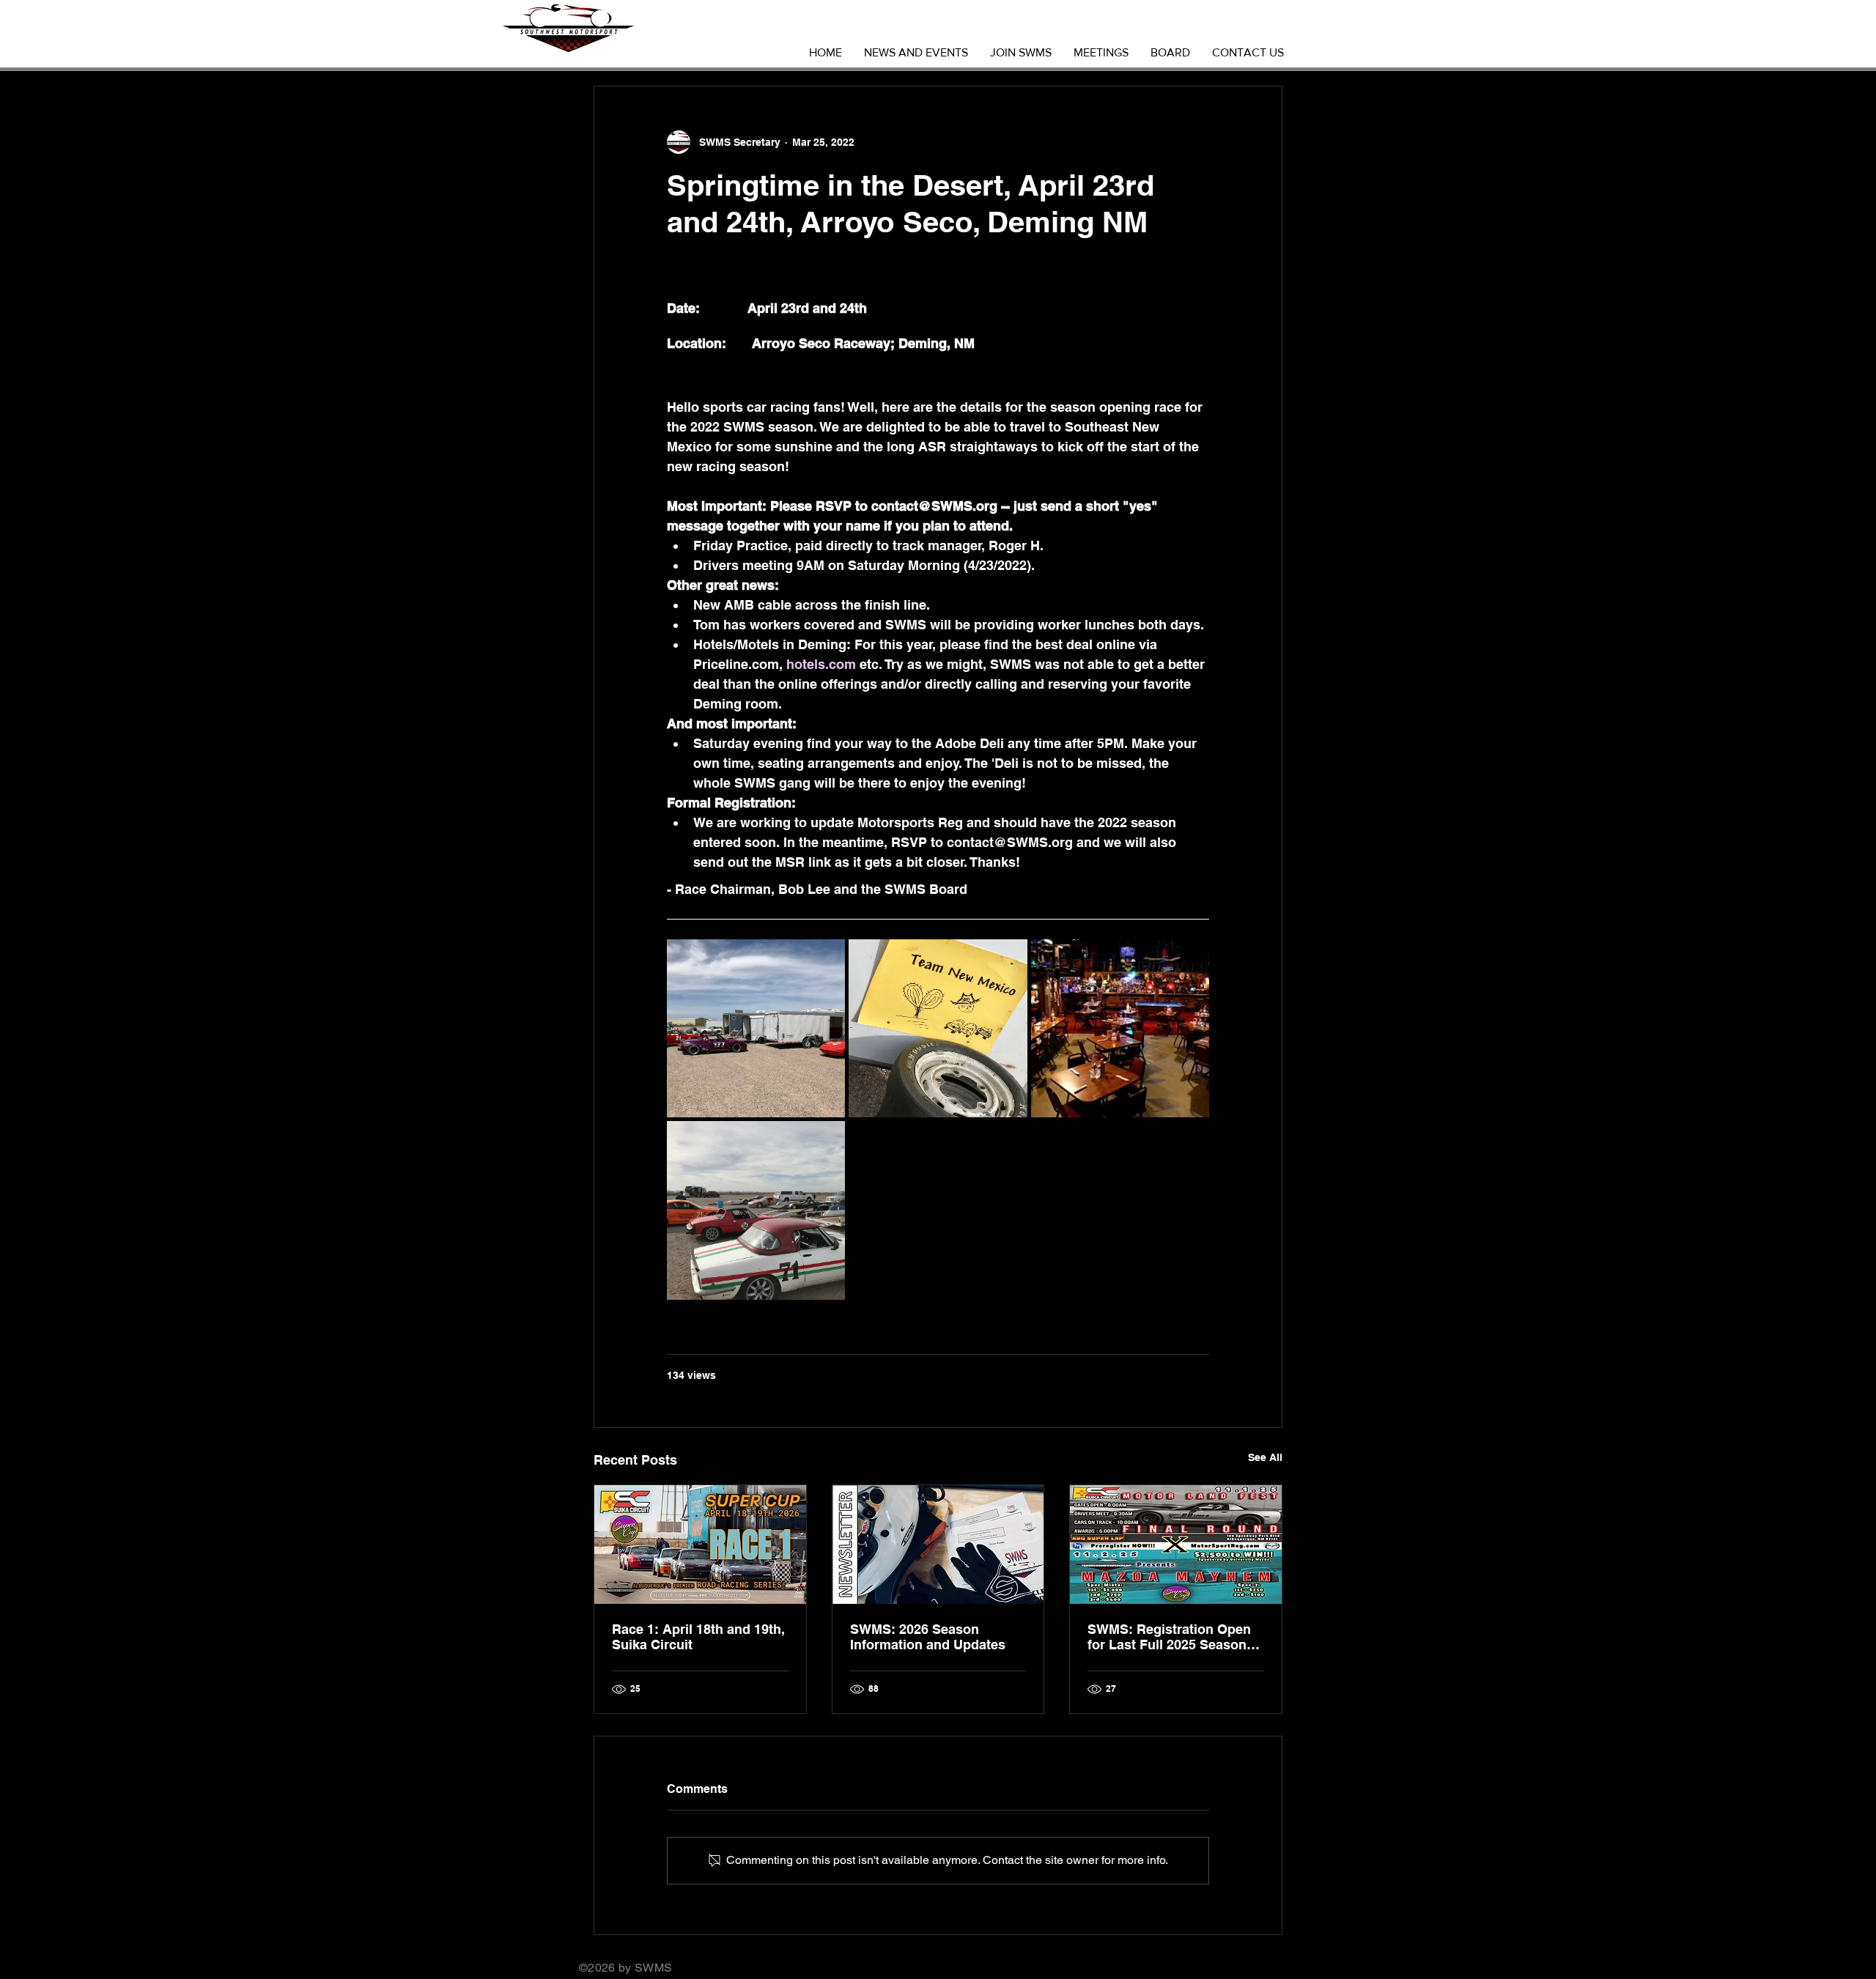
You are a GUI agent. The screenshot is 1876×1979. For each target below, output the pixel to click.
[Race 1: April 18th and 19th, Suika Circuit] (700, 1545)
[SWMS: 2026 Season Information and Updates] (938, 1545)
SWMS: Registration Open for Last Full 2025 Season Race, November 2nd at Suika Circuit (1169, 1637)
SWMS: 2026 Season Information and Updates (928, 1637)
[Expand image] (756, 1028)
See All (1265, 1457)
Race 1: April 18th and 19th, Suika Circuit (698, 1637)
